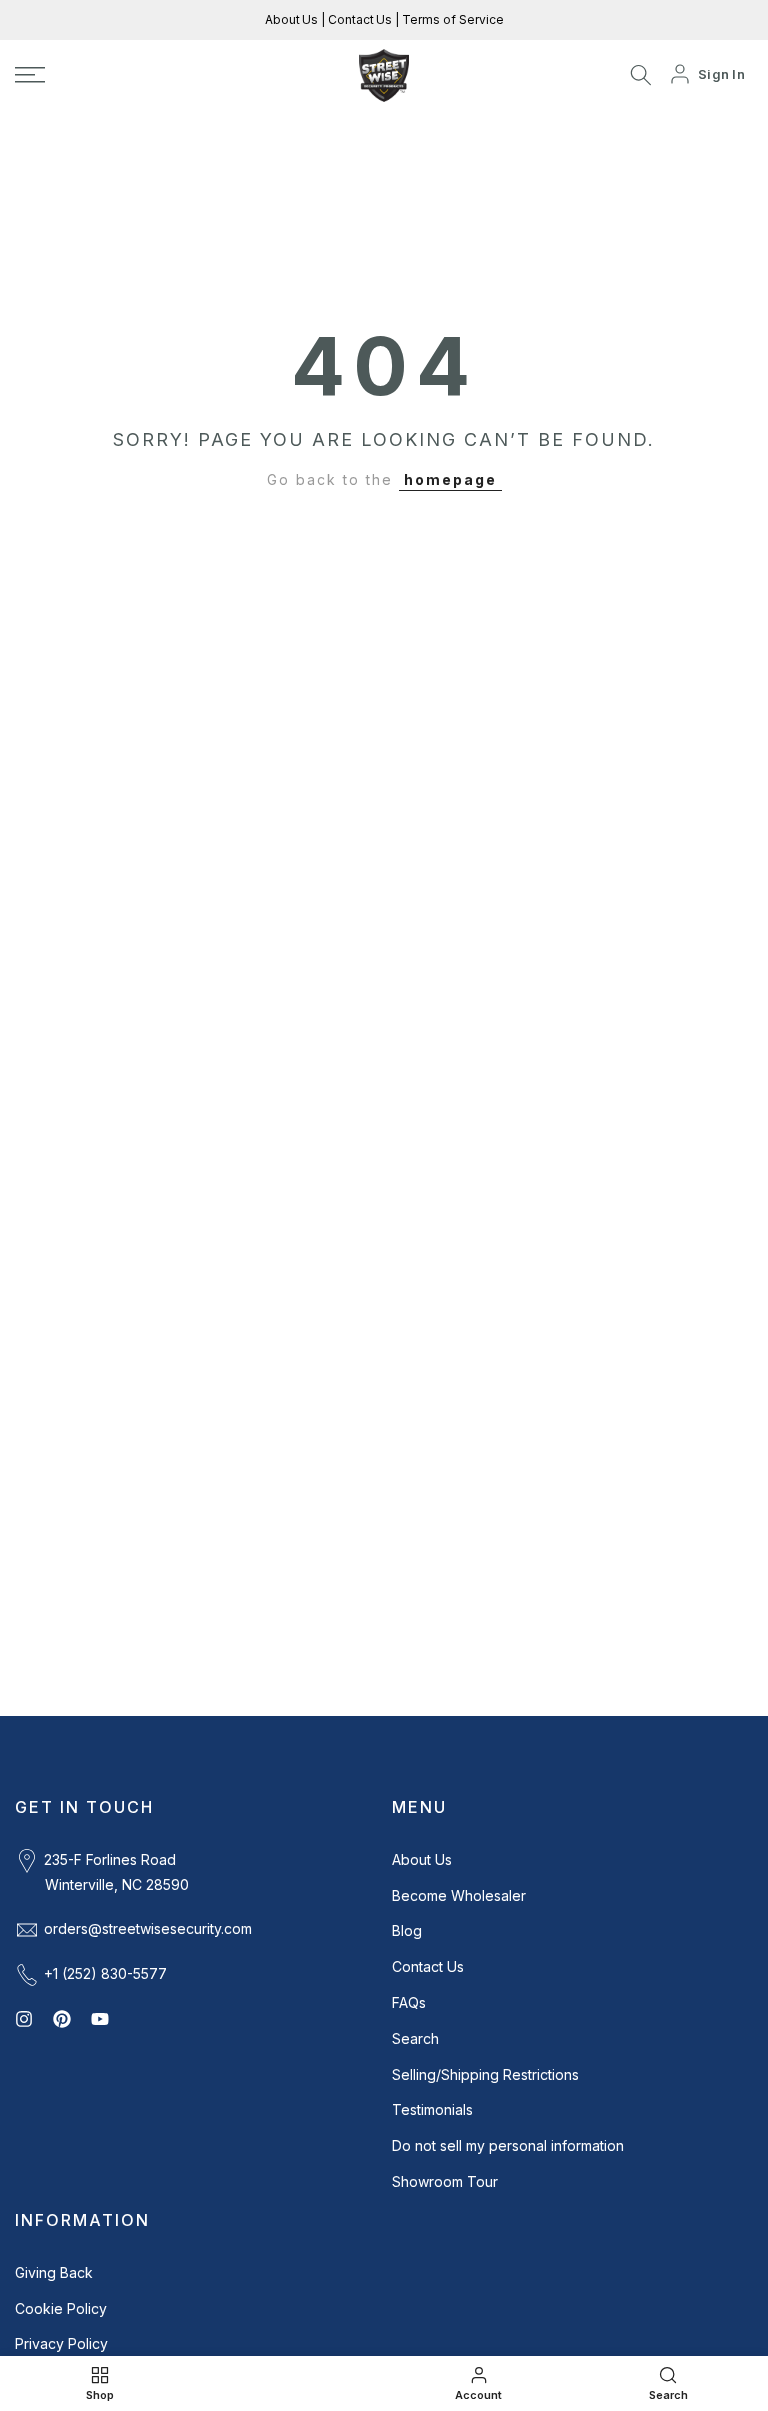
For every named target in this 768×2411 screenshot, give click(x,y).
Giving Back (54, 2272)
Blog (407, 1930)
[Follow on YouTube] (100, 2019)
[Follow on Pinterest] (62, 2019)
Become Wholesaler (459, 1895)
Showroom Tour (445, 2181)
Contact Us (358, 19)
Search (415, 2038)
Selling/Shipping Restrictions (485, 2074)
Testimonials (432, 2109)
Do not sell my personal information (508, 2145)
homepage (450, 479)
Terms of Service (451, 19)
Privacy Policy (61, 2343)
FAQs (409, 2002)
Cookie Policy (61, 2308)
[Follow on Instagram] (24, 2019)
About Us (293, 19)
